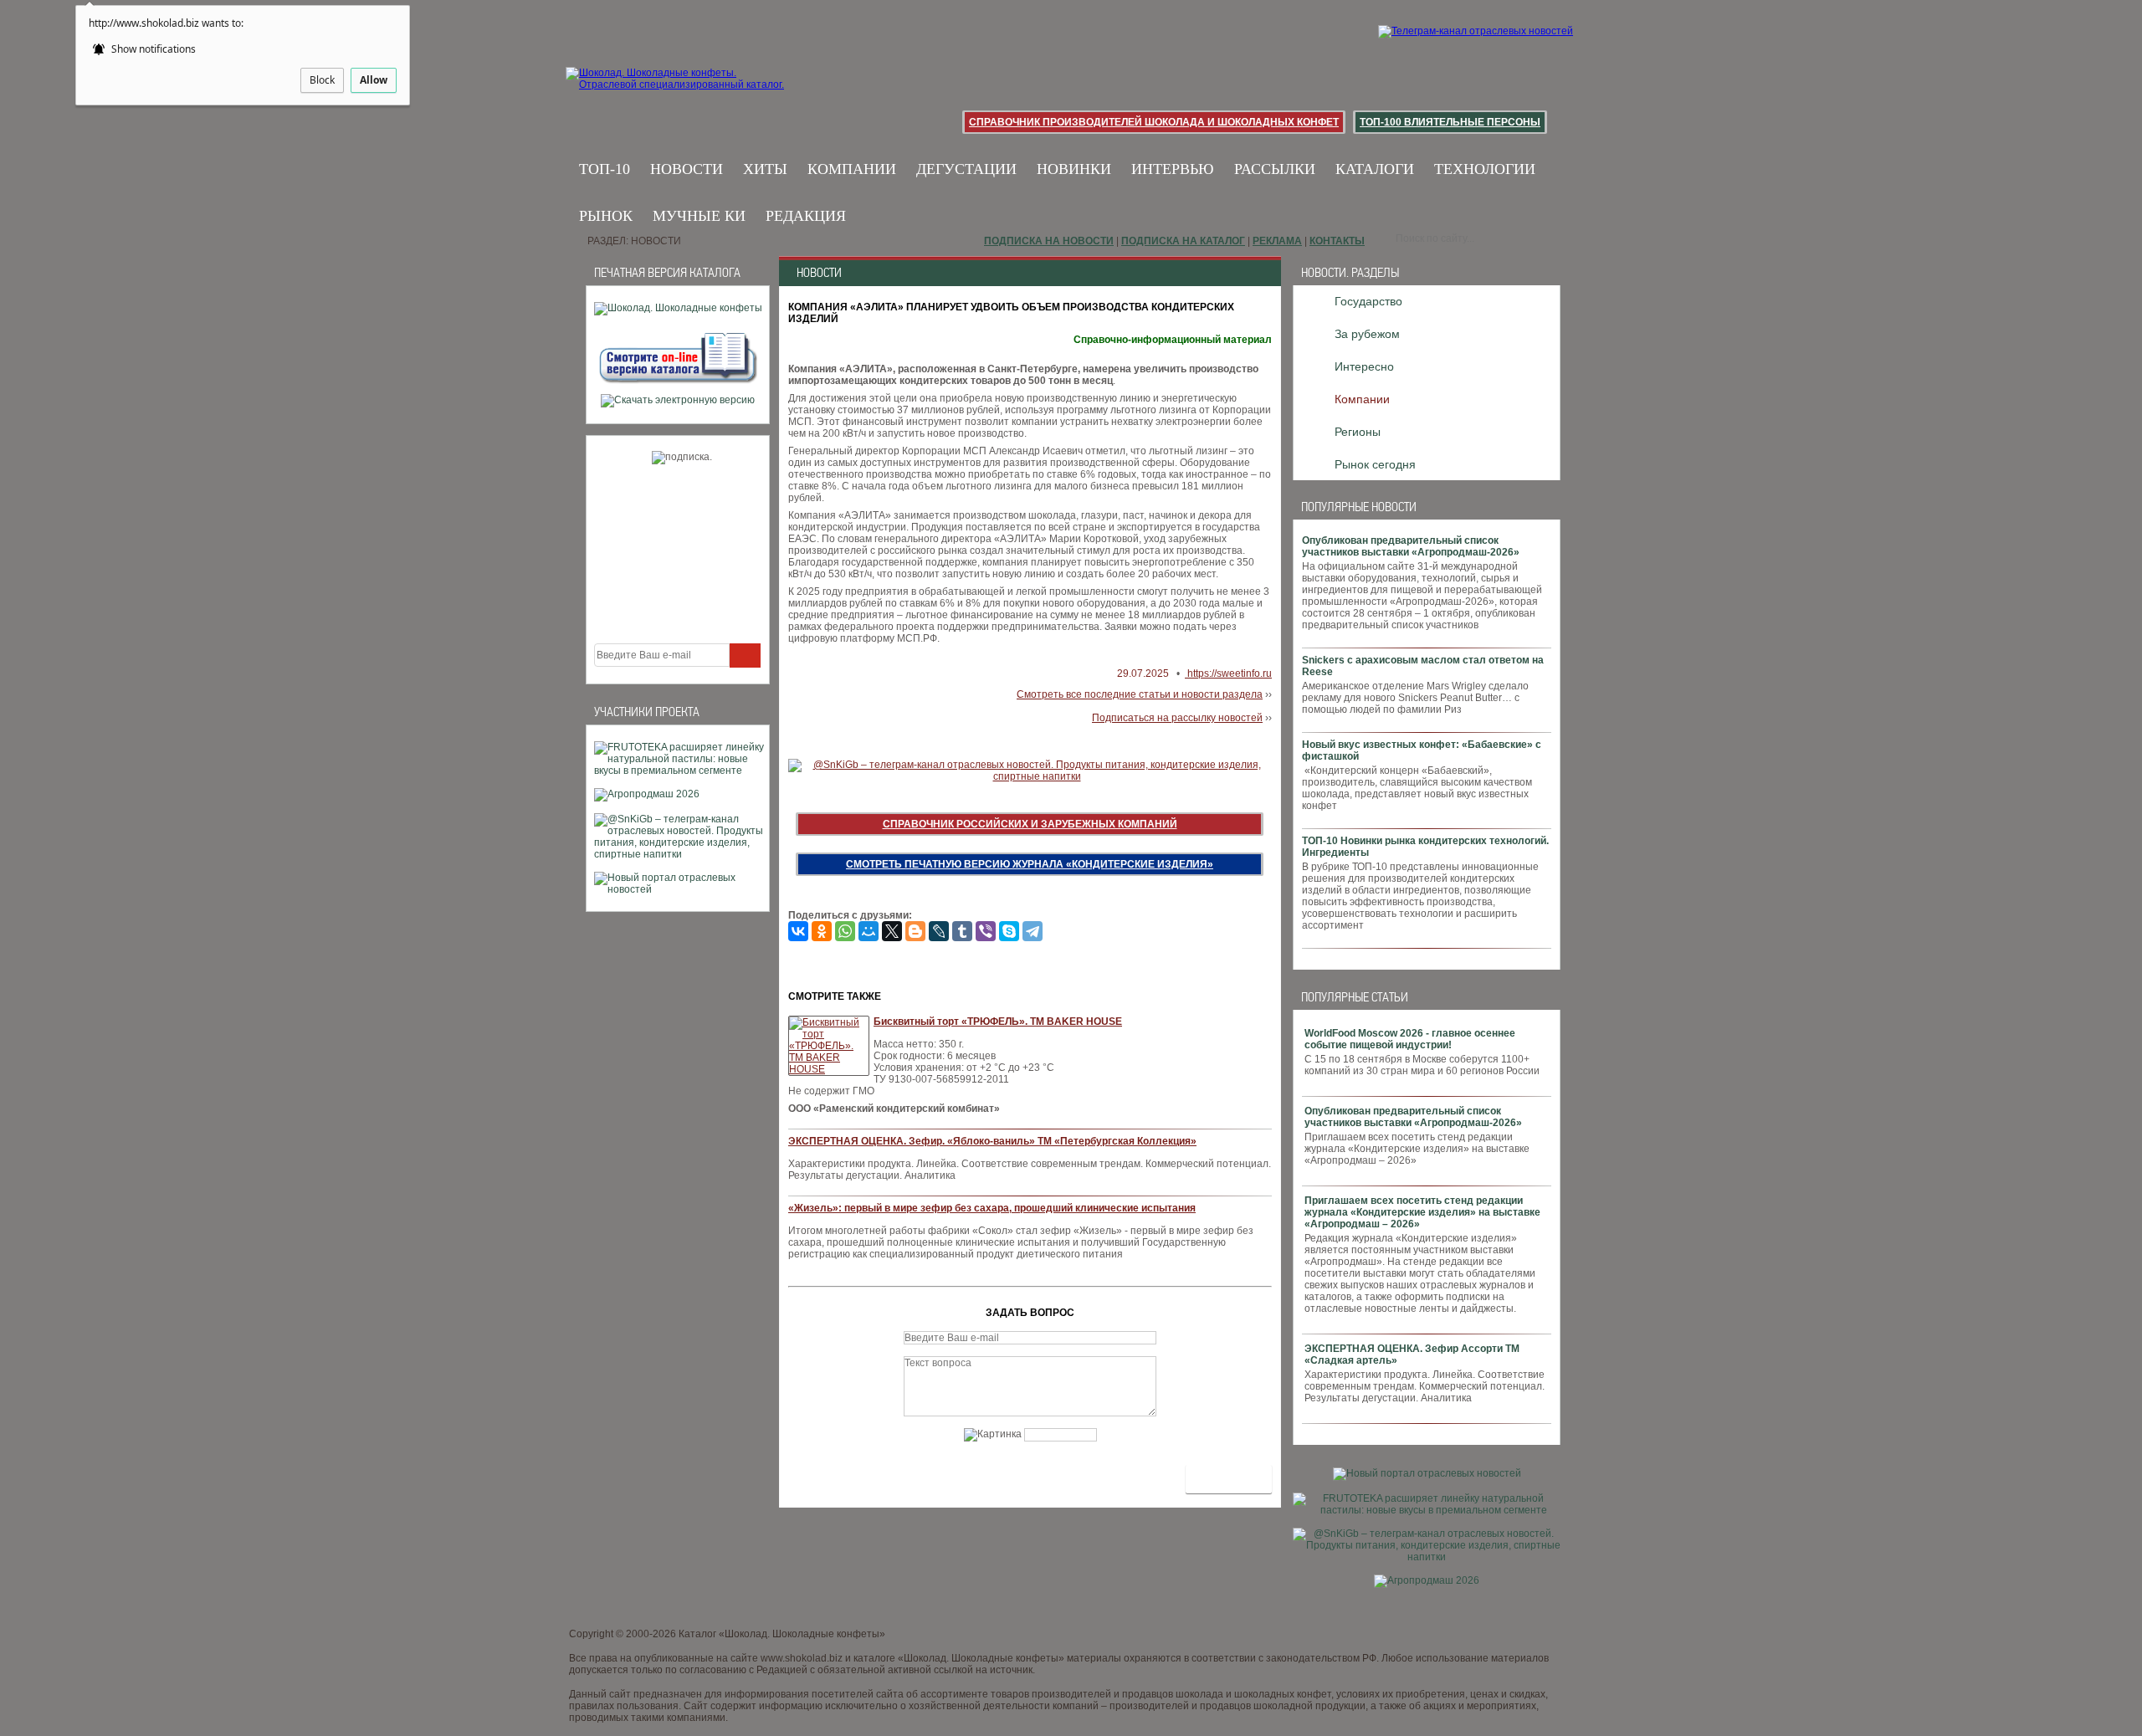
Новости (687, 169)
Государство (1368, 301)
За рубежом (1367, 334)
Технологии (1485, 169)
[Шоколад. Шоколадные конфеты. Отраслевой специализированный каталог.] (676, 92)
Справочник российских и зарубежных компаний (1030, 824)
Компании (852, 169)
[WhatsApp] (845, 931)
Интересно (1364, 366)
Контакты (1337, 241)
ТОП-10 (605, 169)
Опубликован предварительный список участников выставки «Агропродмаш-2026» (1411, 546)
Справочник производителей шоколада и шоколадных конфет (1154, 122)
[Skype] (1009, 931)
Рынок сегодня (1375, 464)
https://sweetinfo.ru (1228, 673)
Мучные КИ (699, 216)
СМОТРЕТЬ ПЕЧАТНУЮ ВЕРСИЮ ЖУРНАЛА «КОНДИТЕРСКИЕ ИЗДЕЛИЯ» (1030, 864)
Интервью (1173, 169)
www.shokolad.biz (802, 1658)
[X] (892, 931)
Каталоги (1375, 169)
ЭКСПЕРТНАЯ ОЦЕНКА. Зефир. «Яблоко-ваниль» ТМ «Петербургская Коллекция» (992, 1141)
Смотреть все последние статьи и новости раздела (1140, 694)
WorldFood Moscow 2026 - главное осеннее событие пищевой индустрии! (1410, 1039)
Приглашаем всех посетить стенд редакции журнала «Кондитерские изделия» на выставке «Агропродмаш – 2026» (1422, 1212)
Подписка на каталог (1183, 241)
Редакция (806, 216)
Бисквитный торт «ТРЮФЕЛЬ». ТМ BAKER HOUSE (998, 1022)
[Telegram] (1033, 931)
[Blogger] (915, 931)
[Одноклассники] (822, 931)
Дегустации (966, 169)
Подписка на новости (1049, 241)
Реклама (1277, 241)
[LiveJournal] (939, 931)
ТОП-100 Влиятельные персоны (1450, 122)
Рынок (606, 216)
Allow (374, 80)
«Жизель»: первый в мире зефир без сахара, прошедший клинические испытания (992, 1208)
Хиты (765, 169)
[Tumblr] (962, 931)
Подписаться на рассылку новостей (1177, 718)
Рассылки (1275, 169)
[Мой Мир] (869, 931)
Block (322, 80)
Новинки (1074, 169)
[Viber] (986, 931)
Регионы (1358, 432)
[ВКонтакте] (798, 931)
